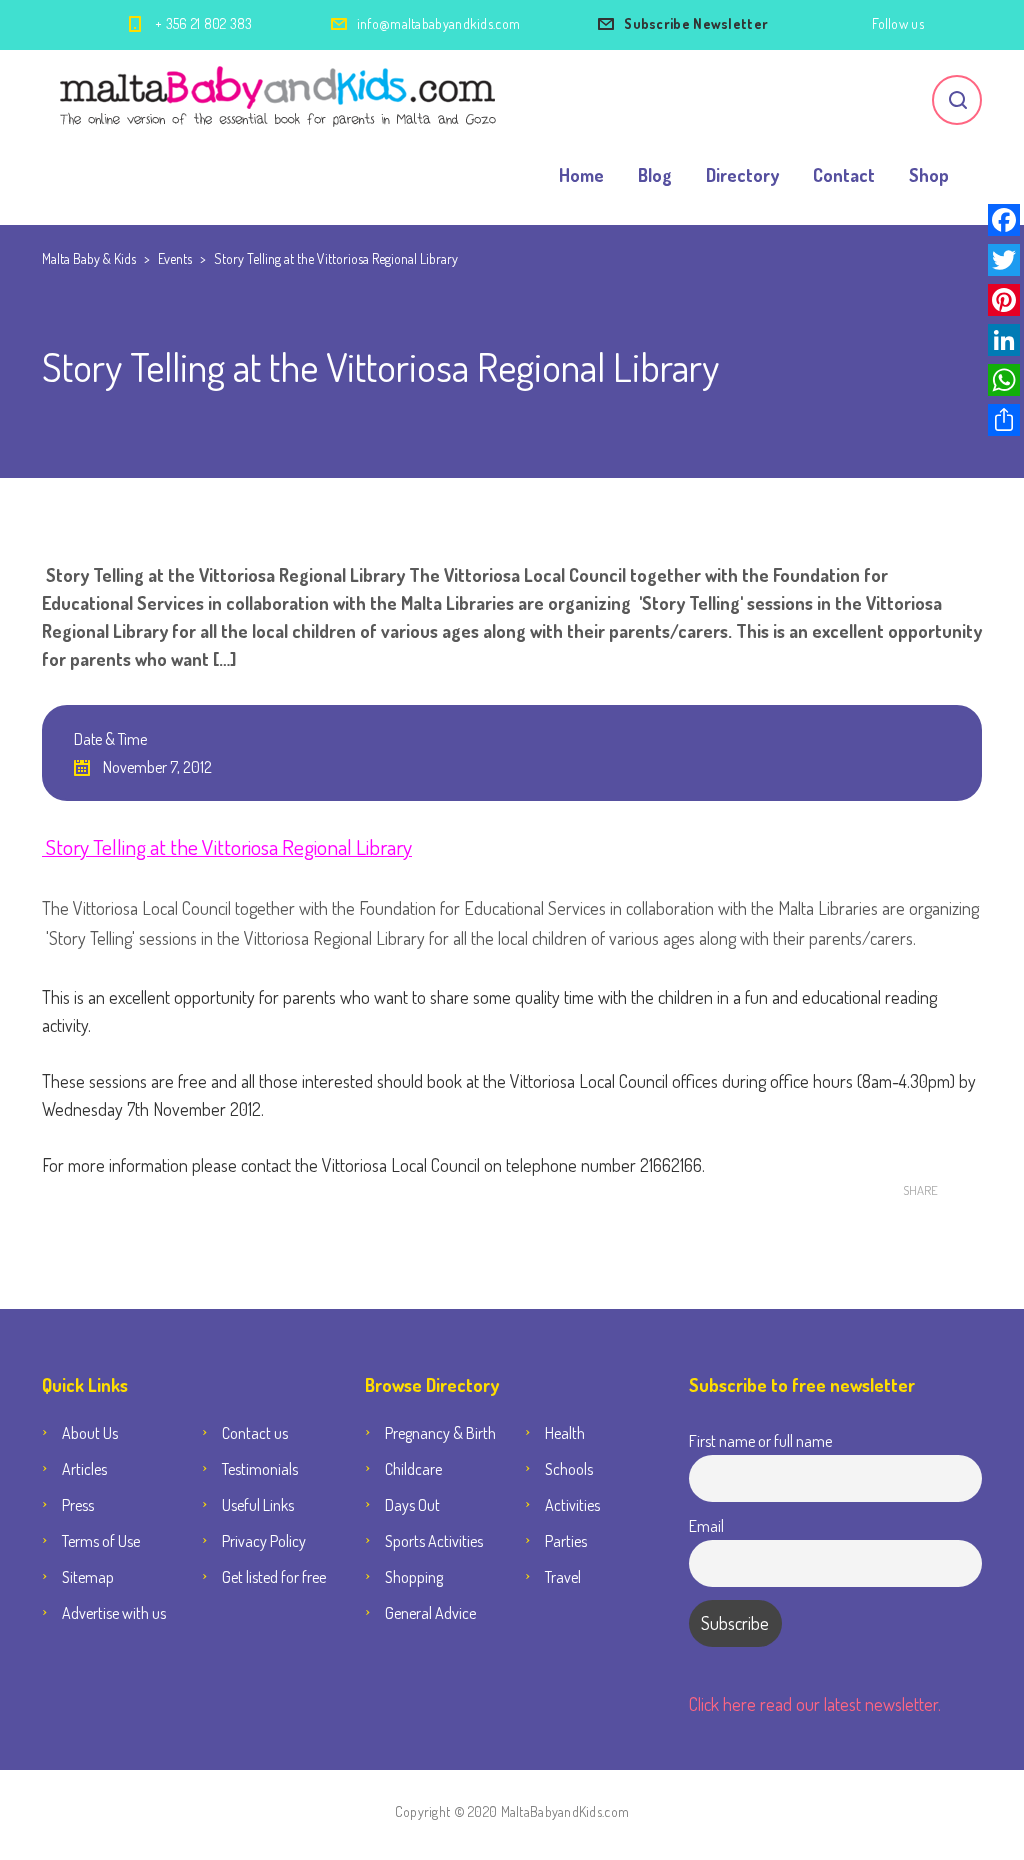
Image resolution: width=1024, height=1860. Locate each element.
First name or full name (760, 1440)
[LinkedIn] (1004, 340)
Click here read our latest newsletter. (815, 1704)
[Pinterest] (1004, 300)
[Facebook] (1004, 220)
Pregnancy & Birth (440, 1433)
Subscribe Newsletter (696, 23)
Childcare (413, 1469)
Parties (566, 1541)
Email (706, 1525)
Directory (742, 175)
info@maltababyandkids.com (439, 23)
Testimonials (260, 1469)
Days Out (412, 1505)
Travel (563, 1577)
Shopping (414, 1577)
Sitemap (88, 1577)
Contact (844, 175)
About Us (90, 1433)
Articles (84, 1469)
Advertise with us (114, 1613)
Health (565, 1433)
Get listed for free (274, 1577)
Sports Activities (434, 1541)
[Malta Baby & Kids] (281, 100)
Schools (569, 1469)
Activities (572, 1505)
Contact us (255, 1433)
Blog (655, 175)
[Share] (1004, 420)
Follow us (898, 23)
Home (581, 175)
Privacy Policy (264, 1541)
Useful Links (258, 1505)
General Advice (430, 1613)
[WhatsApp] (1004, 380)
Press (78, 1505)
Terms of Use (101, 1541)
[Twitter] (1004, 260)
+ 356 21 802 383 (204, 23)
